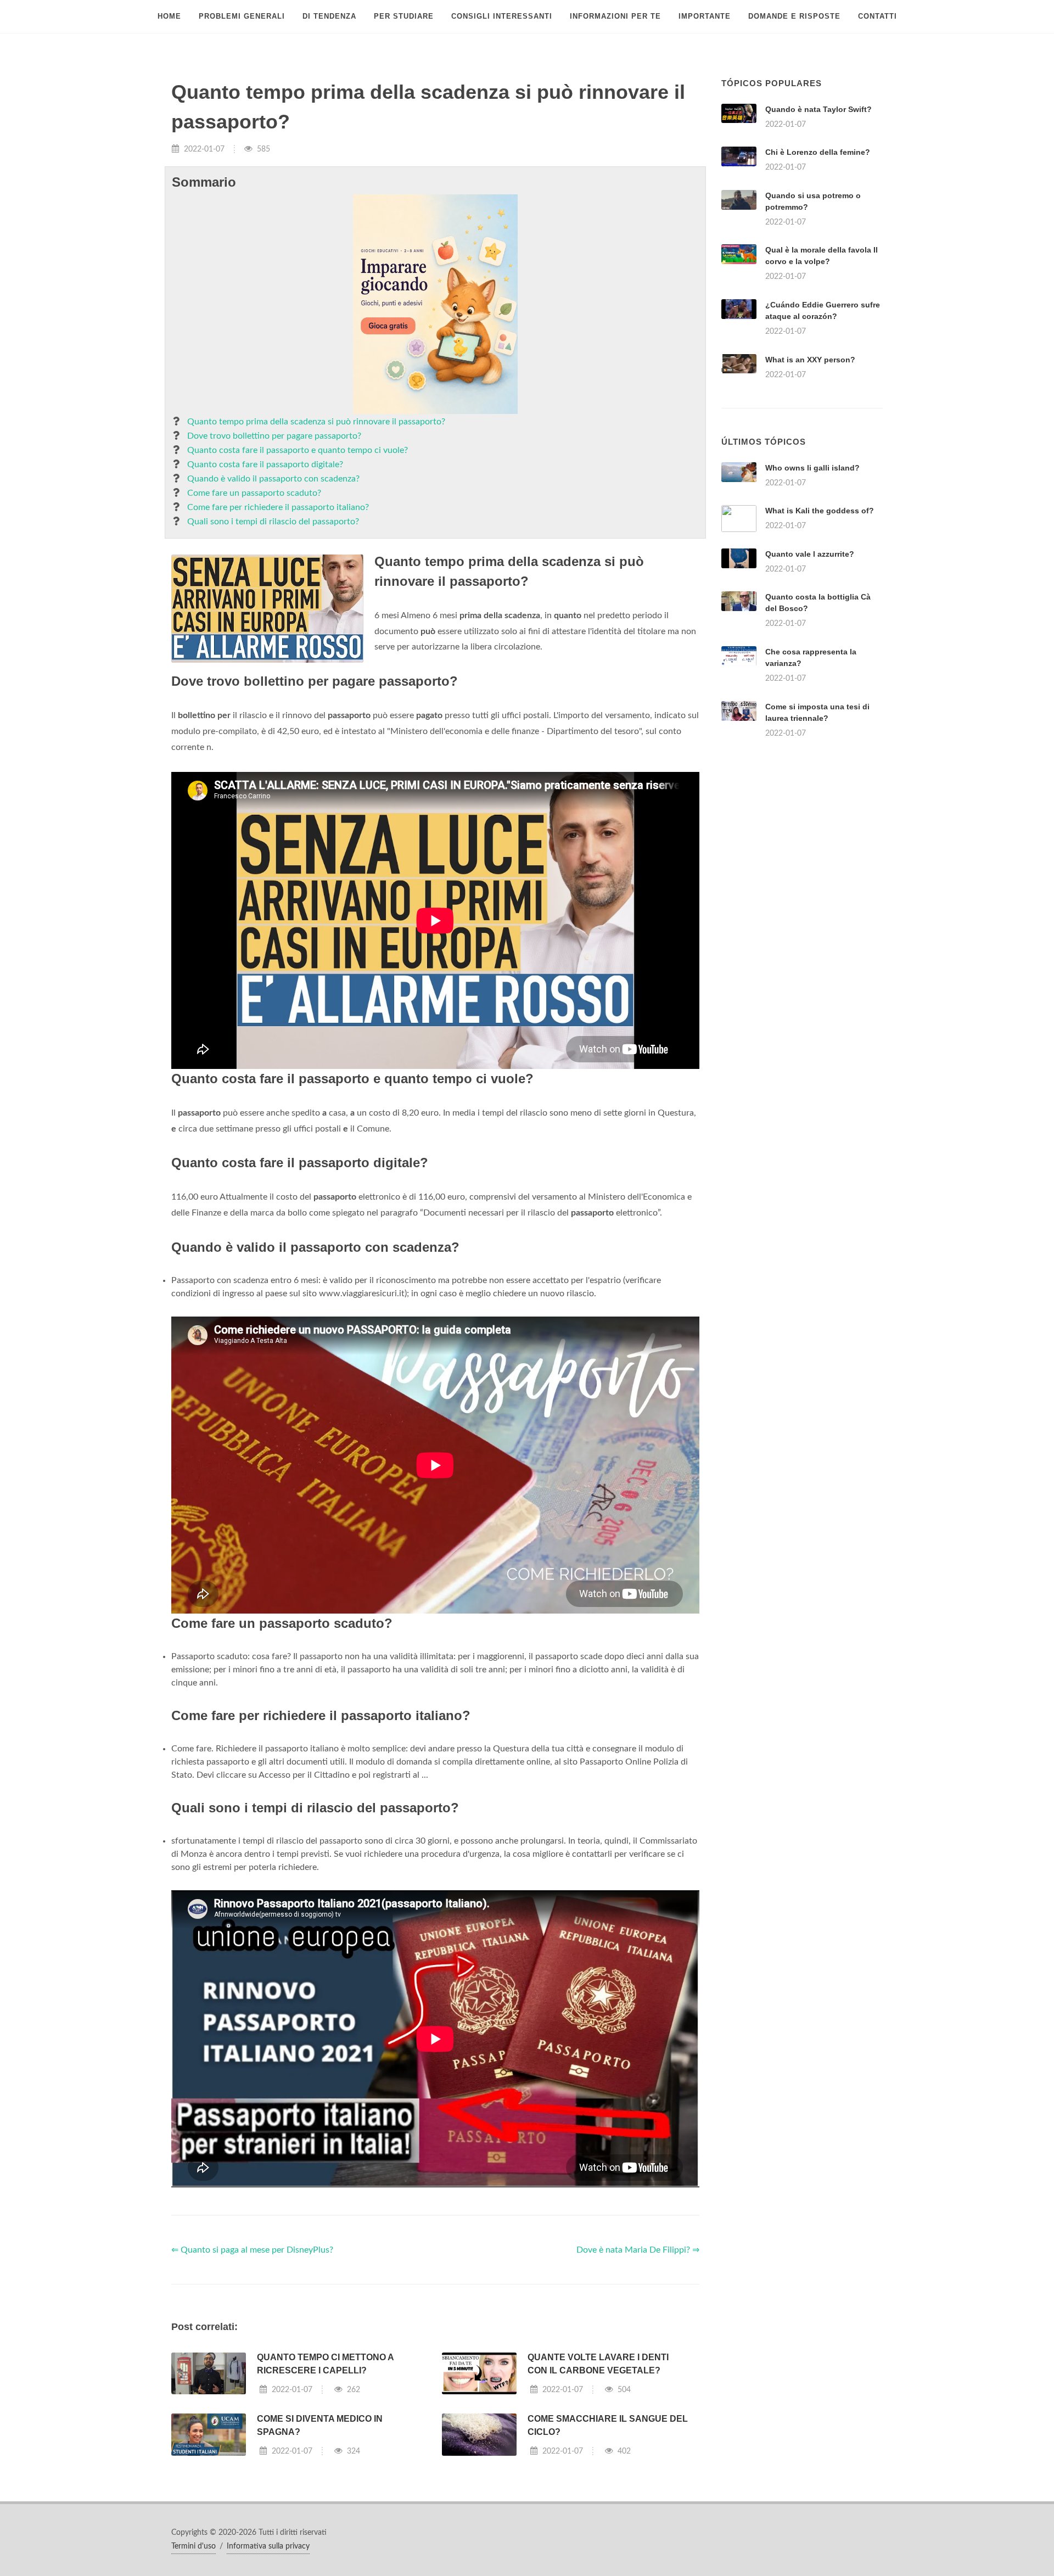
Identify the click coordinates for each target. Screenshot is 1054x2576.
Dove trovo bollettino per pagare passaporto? (274, 436)
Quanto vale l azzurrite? (810, 554)
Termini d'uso (194, 2546)
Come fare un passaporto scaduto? (254, 493)
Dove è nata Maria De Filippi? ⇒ (638, 2250)
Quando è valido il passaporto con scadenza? (273, 479)
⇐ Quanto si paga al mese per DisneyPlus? (252, 2250)
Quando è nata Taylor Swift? (818, 109)
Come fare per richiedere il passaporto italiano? (278, 507)
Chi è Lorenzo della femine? (818, 152)
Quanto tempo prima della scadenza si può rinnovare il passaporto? (316, 422)
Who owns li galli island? (812, 468)
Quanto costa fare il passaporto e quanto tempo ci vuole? (298, 450)
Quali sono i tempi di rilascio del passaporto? (273, 522)
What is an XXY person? (810, 360)
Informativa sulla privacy (268, 2546)
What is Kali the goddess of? (820, 511)
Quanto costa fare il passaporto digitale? (265, 464)
